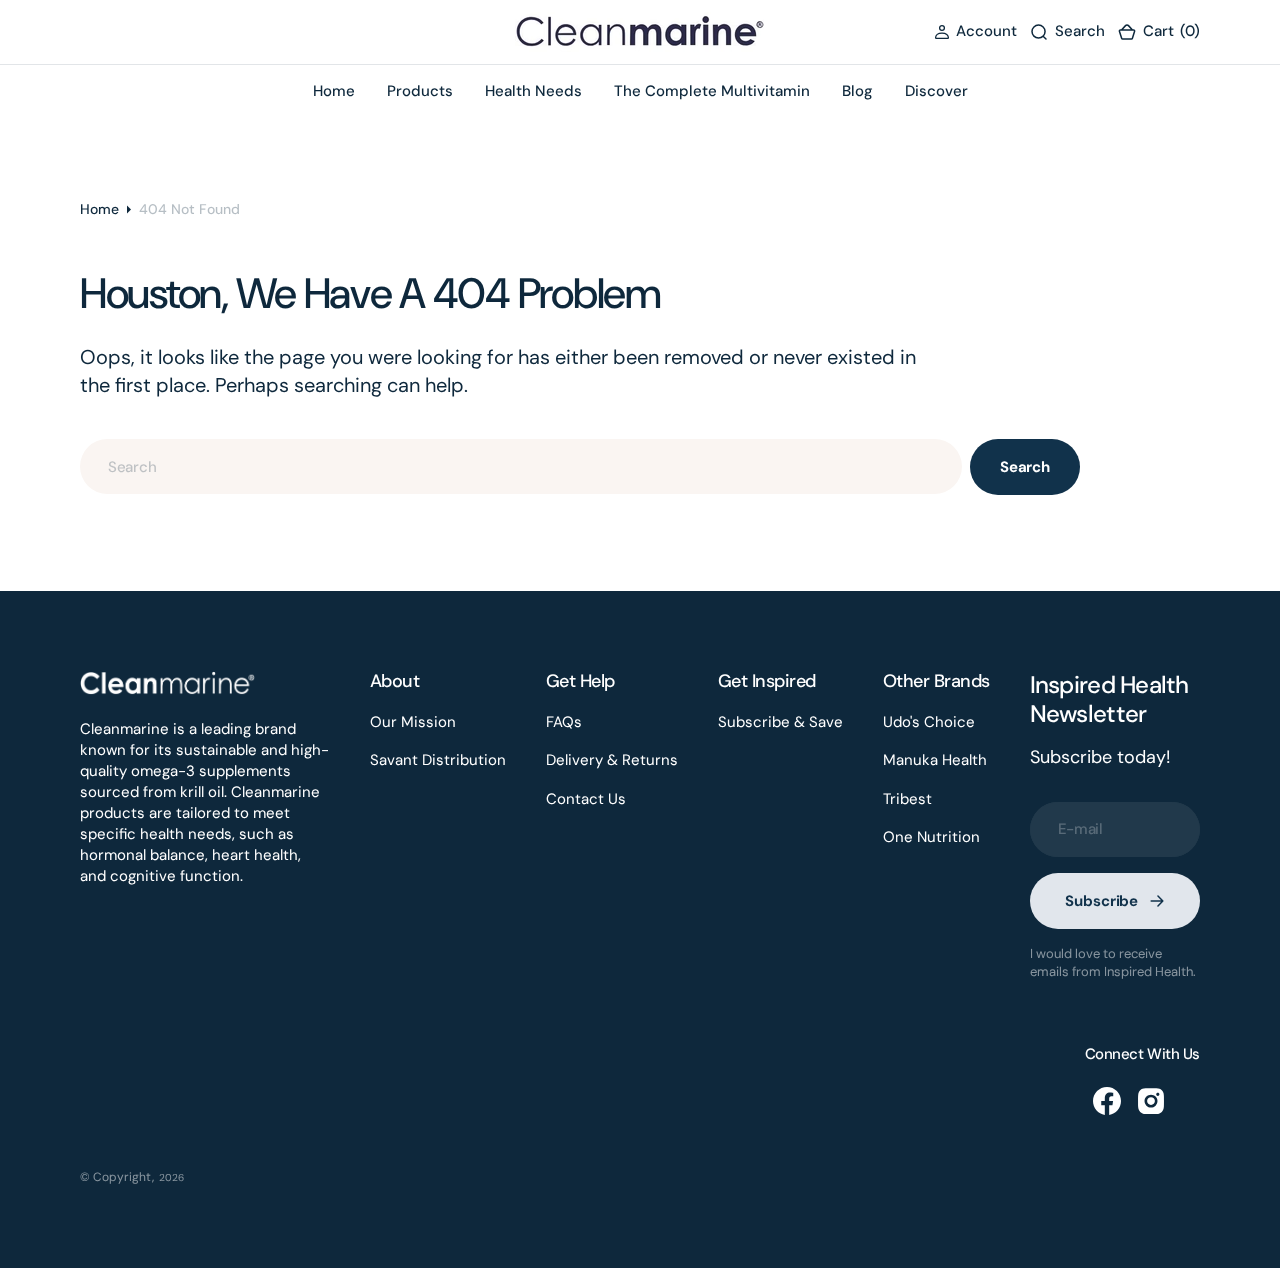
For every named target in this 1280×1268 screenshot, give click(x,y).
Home (99, 209)
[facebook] (1107, 1101)
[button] (975, 31)
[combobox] (521, 466)
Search (1025, 467)
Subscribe (1101, 901)
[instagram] (1151, 1101)
